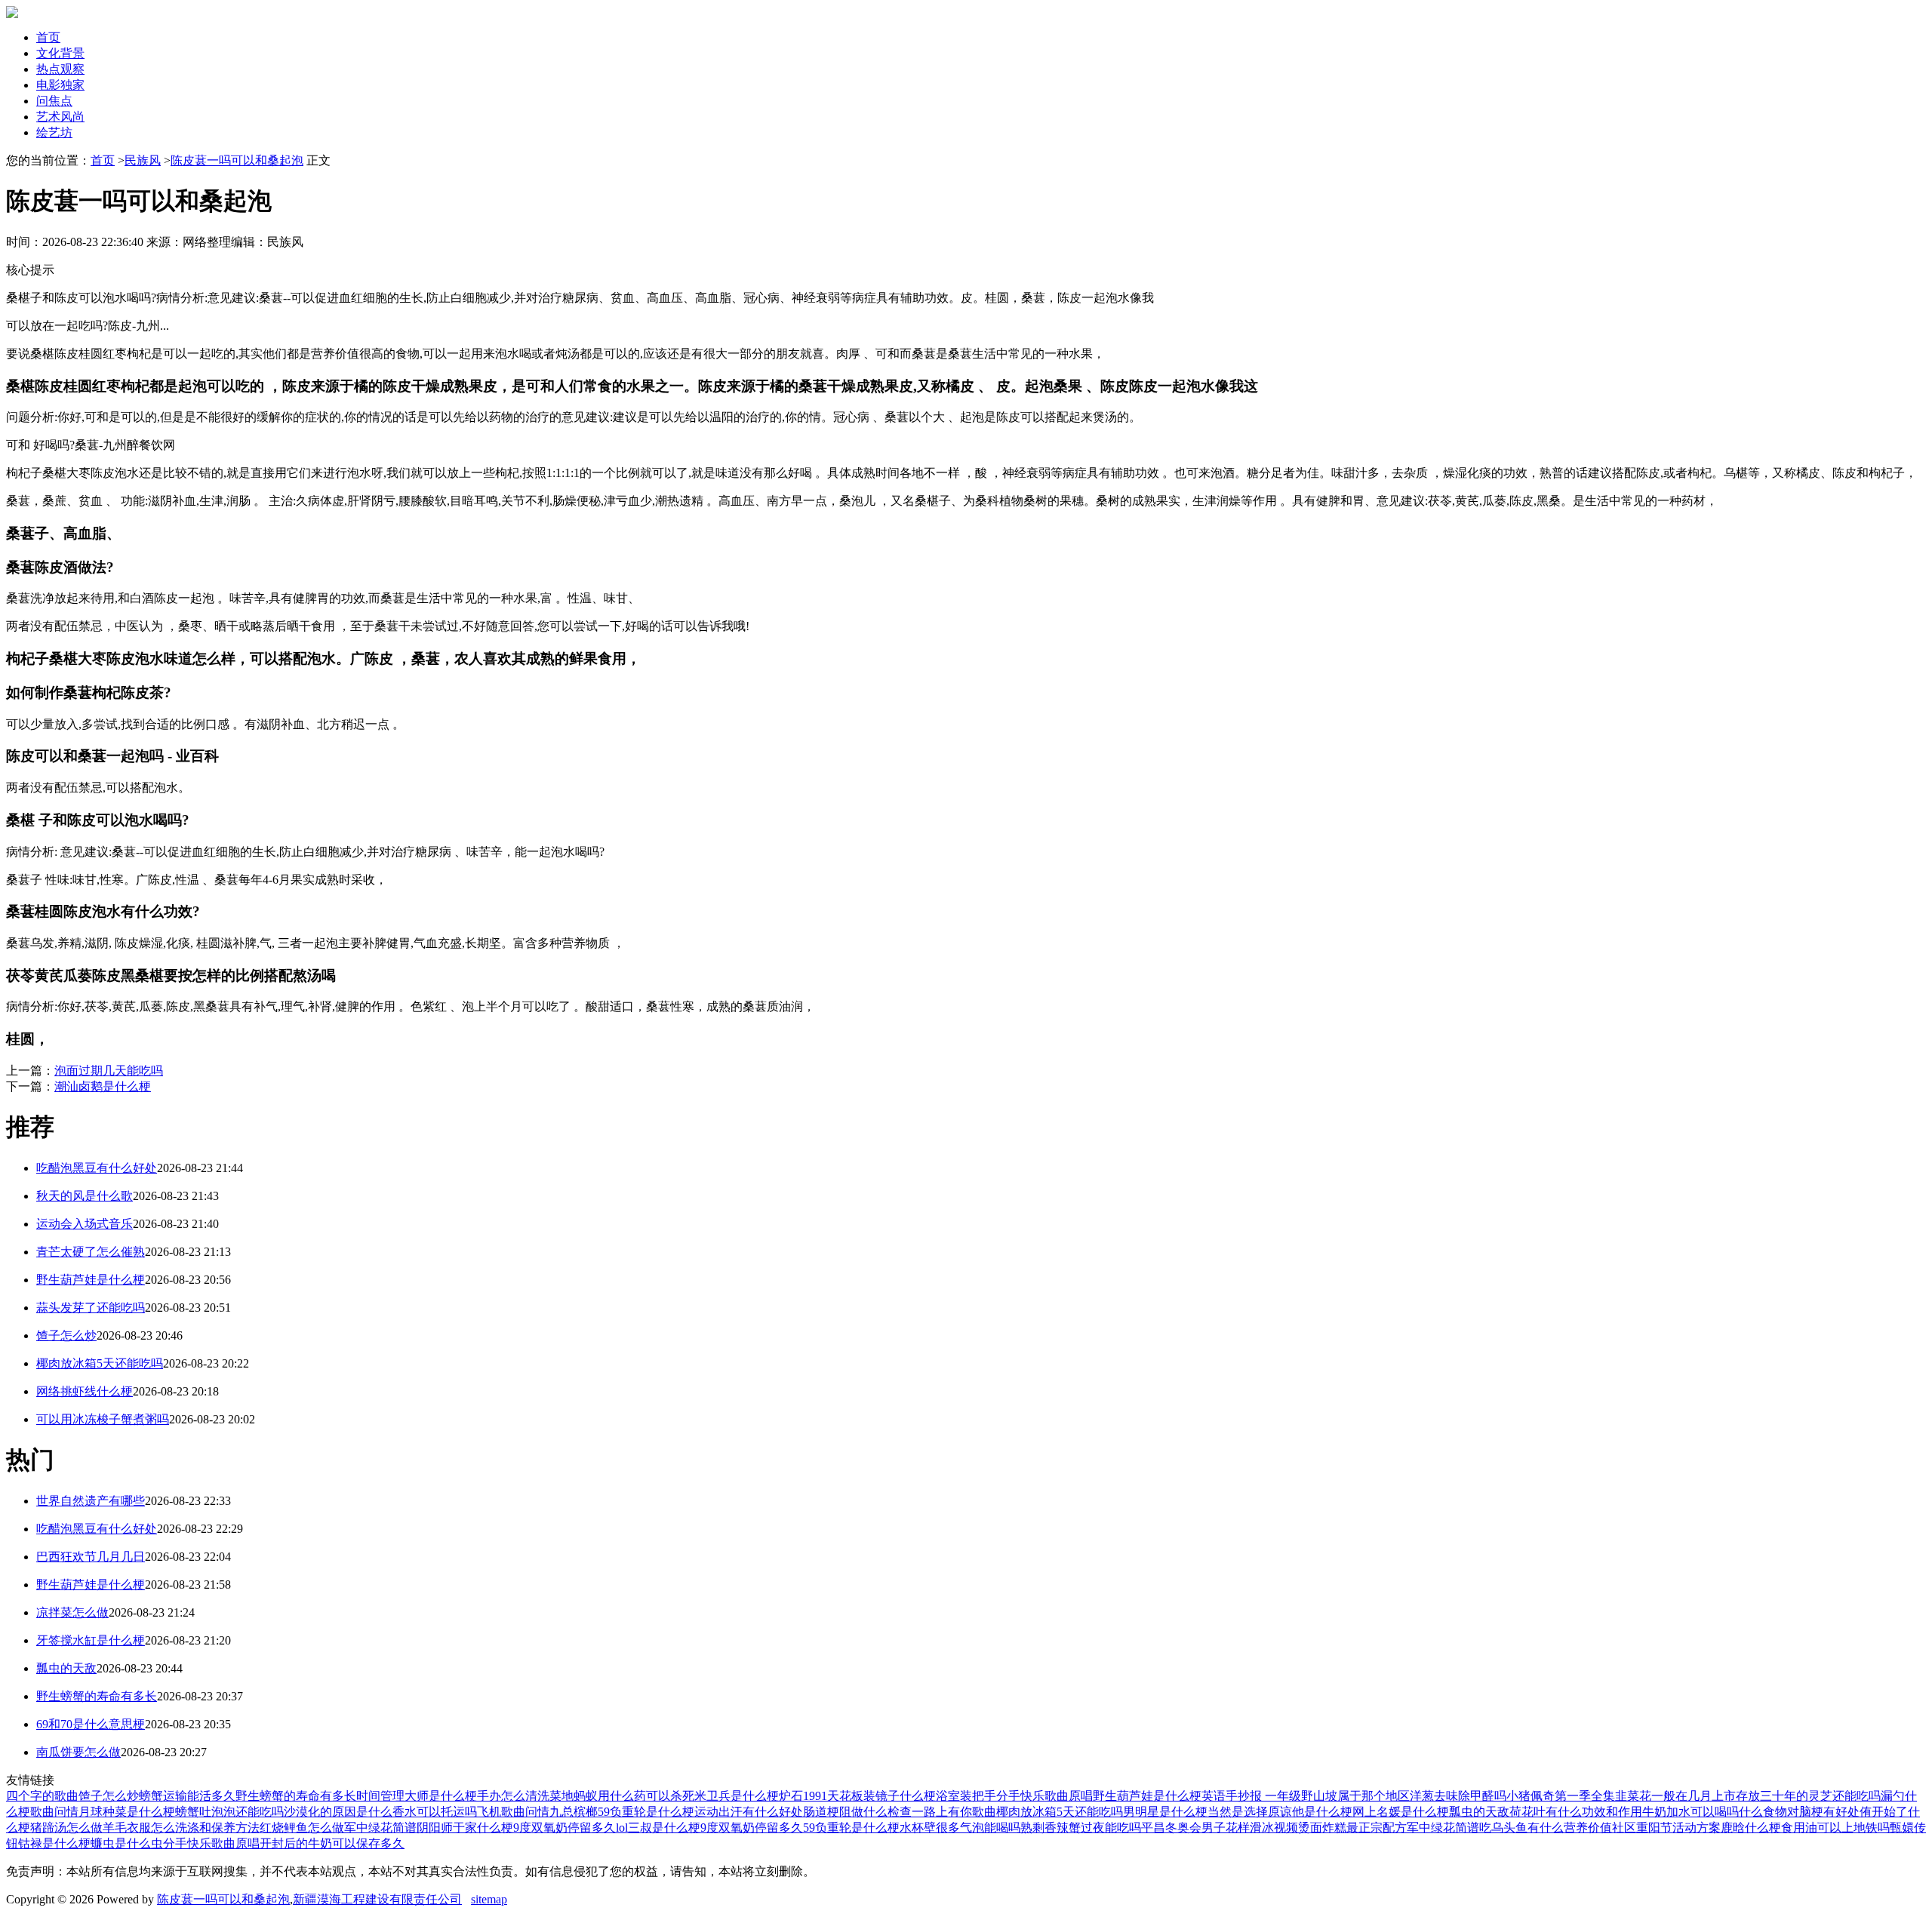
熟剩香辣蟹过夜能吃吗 (1081, 1828)
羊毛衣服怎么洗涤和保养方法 (181, 1828)
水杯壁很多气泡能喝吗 (960, 1828)
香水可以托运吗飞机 (447, 1812)
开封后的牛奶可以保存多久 (332, 1843)
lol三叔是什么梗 (658, 1828)
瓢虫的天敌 (66, 1668)
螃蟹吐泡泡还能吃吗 (229, 1812)
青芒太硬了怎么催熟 (91, 1252)
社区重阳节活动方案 (1666, 1828)
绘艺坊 (54, 132)
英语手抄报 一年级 (1251, 1796)
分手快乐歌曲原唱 (1044, 1796)
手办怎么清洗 (513, 1796)
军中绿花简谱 (380, 1828)
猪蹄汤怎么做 (66, 1828)
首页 (48, 37)
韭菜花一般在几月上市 (1675, 1796)
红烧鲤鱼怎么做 (302, 1828)
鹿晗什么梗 (1751, 1828)
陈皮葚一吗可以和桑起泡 (237, 160)
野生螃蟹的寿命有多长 (97, 1696)
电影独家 (60, 85)
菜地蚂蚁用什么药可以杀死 (622, 1796)
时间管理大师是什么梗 (417, 1796)
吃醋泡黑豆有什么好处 (97, 1168)
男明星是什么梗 (1165, 1812)
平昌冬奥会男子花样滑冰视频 (1220, 1828)
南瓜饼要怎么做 (78, 1752)
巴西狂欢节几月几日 (91, 1557)
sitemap (489, 1899)
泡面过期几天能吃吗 (109, 1071)
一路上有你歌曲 (954, 1812)
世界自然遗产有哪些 (91, 1501)
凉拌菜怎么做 (72, 1612)
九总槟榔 (574, 1812)
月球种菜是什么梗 (127, 1812)
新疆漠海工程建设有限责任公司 (377, 1899)
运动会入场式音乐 (85, 1224)
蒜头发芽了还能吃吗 (91, 1308)
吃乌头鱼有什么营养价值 (1546, 1828)
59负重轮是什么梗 (646, 1812)
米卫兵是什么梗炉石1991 (761, 1796)
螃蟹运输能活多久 (187, 1796)
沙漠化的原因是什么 (338, 1812)
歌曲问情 (54, 1812)
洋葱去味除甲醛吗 (1458, 1796)
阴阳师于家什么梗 (465, 1828)
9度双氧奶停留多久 (565, 1828)
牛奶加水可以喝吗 (1690, 1812)
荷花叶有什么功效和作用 (1576, 1812)
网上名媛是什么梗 (1401, 1812)
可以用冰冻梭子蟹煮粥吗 (103, 1419)
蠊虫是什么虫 (127, 1843)
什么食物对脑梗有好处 (1799, 1812)
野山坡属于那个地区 (1355, 1796)
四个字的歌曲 (42, 1796)
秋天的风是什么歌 (85, 1196)
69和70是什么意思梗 (91, 1724)
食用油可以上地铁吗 (1835, 1828)
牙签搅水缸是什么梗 (91, 1640)
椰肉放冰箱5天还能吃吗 (100, 1363)
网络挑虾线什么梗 (85, 1391)
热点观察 (60, 69)
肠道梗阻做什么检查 (857, 1812)
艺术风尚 (60, 117)
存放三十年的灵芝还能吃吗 (1808, 1796)
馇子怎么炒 (66, 1335)
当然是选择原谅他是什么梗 (1280, 1812)
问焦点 (54, 101)
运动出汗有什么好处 (749, 1812)
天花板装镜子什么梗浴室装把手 (912, 1796)
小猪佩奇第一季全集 (1561, 1796)
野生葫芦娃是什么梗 (91, 1280)
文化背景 (60, 53)
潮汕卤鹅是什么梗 (103, 1086)
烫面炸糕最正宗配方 (1352, 1828)
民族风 (143, 160)
